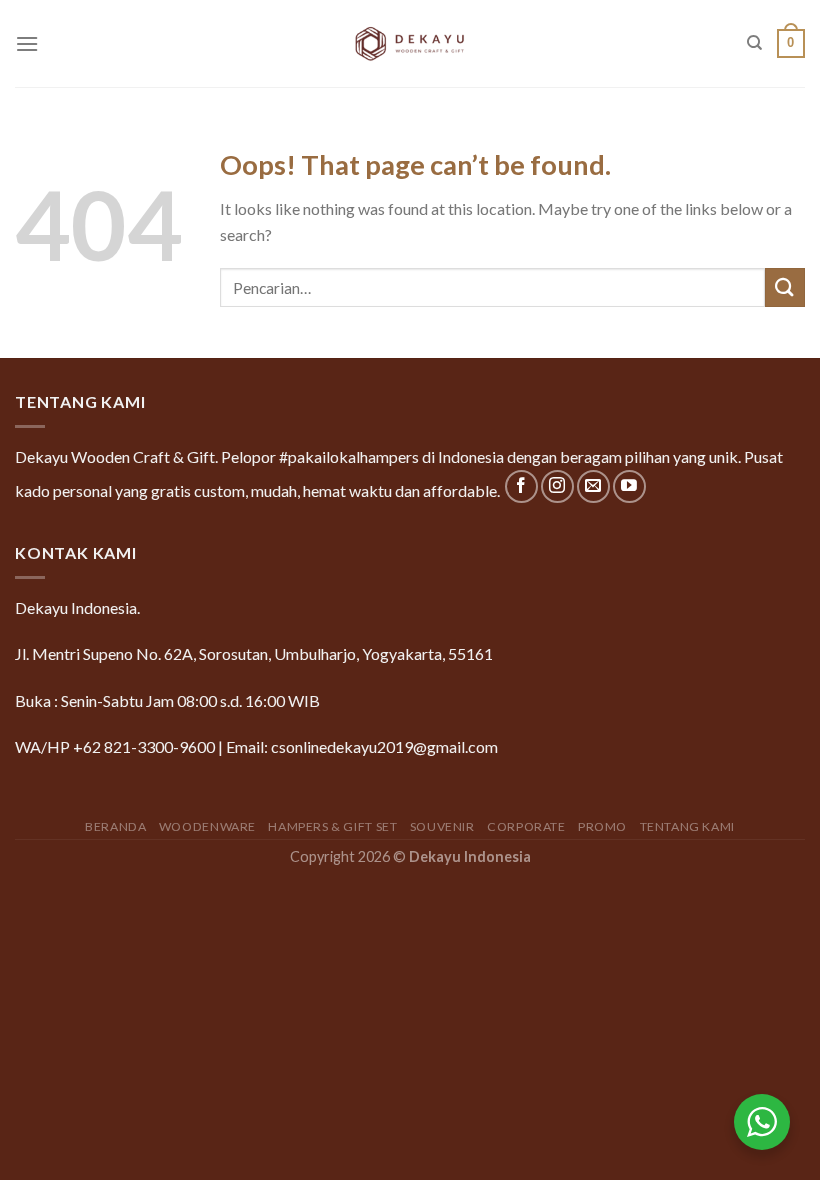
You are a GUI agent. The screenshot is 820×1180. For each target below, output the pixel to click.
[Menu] (27, 43)
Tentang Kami (687, 826)
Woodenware (207, 826)
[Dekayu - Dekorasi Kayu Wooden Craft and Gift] (410, 43)
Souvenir (442, 826)
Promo (602, 826)
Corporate (526, 826)
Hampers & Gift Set (332, 826)
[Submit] (785, 287)
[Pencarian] (754, 43)
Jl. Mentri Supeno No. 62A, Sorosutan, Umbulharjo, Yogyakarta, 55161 (254, 653)
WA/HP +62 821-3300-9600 (115, 746)
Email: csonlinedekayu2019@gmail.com (362, 746)
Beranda (115, 826)
